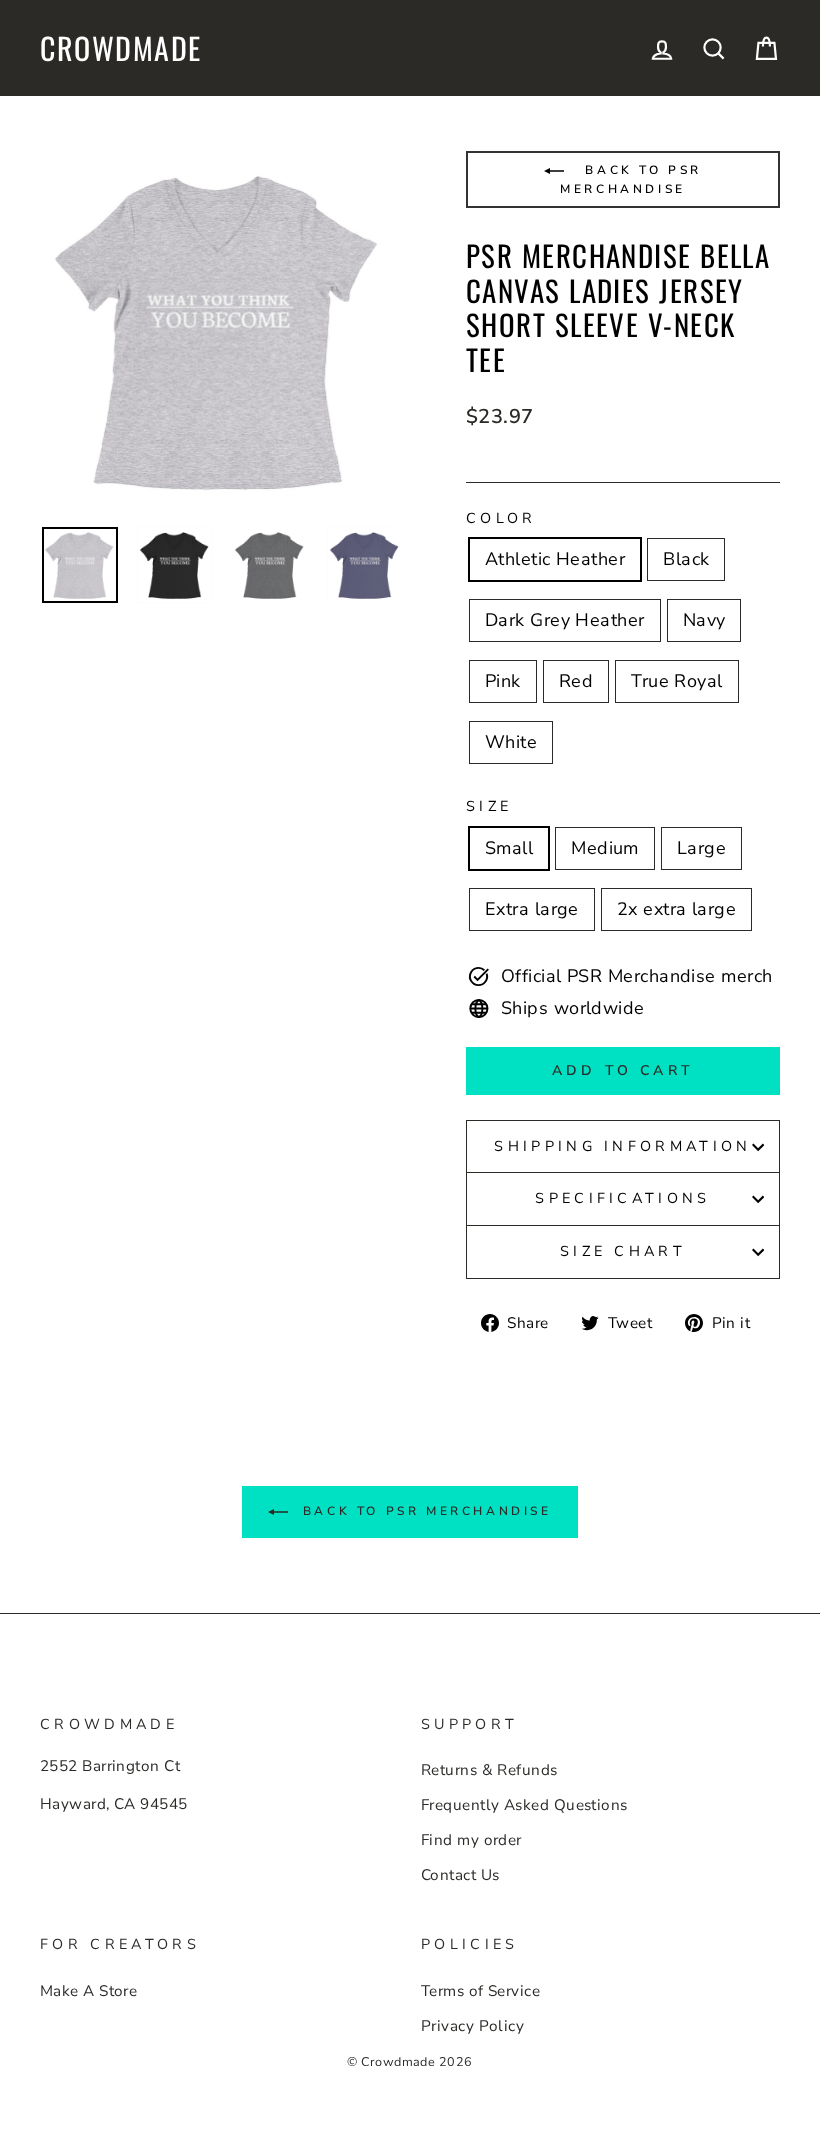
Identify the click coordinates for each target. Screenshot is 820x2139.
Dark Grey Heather (565, 620)
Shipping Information (622, 1146)
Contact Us (460, 1875)
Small (509, 848)
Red (576, 681)
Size (489, 806)
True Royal (677, 681)
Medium (605, 848)
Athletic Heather (555, 559)
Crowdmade (121, 48)
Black (686, 559)
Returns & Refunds (489, 1770)
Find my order (471, 1840)
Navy (704, 620)
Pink (503, 681)
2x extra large (676, 909)
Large (701, 848)
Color (501, 518)
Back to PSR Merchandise (631, 179)
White (511, 742)
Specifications (622, 1198)
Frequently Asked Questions (524, 1805)
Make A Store (88, 1991)
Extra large (532, 909)
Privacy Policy (472, 2026)
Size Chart (623, 1251)
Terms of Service (480, 1991)
